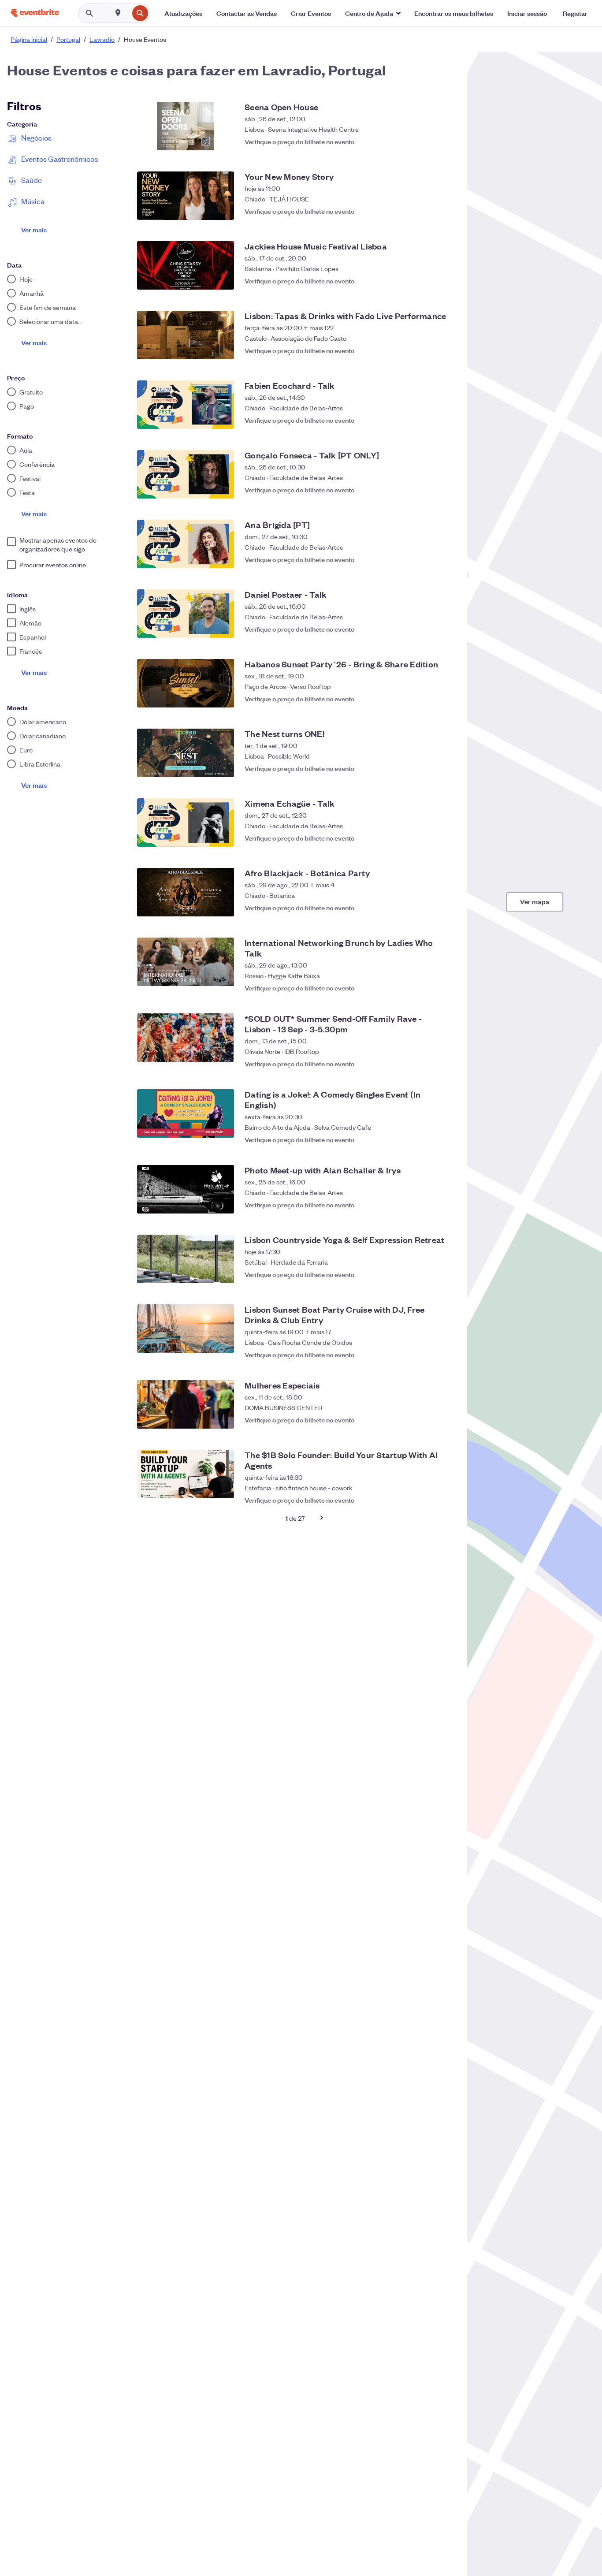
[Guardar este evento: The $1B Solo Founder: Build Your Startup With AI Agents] (444, 1496)
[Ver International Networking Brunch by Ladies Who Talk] (186, 962)
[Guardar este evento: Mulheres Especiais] (444, 1420)
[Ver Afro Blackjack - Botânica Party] (186, 892)
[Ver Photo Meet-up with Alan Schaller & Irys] (186, 1189)
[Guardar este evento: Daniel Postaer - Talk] (444, 629)
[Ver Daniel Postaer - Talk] (186, 614)
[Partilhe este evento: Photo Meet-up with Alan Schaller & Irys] (427, 1205)
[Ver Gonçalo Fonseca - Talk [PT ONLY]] (186, 474)
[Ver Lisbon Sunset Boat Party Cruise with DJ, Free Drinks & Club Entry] (186, 1329)
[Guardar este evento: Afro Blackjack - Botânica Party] (444, 908)
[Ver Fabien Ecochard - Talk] (186, 405)
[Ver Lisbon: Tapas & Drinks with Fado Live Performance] (186, 335)
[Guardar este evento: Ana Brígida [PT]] (444, 559)
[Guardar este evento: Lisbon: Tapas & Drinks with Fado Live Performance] (444, 350)
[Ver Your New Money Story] (186, 196)
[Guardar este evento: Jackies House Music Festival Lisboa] (444, 281)
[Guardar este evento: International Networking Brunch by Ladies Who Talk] (444, 983)
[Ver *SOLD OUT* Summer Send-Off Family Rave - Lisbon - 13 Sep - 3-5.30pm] (186, 1038)
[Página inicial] (35, 13)
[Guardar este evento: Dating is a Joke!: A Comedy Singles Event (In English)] (444, 1135)
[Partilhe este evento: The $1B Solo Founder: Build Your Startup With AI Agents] (427, 1496)
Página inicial (29, 39)
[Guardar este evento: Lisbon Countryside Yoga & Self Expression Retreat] (444, 1274)
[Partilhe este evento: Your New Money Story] (427, 211)
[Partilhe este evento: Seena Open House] (427, 141)
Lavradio (102, 39)
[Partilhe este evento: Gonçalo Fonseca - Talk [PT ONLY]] (427, 490)
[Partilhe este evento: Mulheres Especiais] (427, 1420)
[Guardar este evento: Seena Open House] (444, 141)
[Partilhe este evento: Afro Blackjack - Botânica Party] (427, 908)
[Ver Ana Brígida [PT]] (186, 544)
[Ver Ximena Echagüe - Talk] (186, 823)
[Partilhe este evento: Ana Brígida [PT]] (427, 559)
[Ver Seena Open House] (186, 126)
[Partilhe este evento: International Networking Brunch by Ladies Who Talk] (427, 983)
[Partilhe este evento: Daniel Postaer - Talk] (427, 629)
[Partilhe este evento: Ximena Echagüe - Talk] (427, 838)
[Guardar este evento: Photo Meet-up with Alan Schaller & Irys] (444, 1205)
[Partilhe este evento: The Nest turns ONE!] (427, 768)
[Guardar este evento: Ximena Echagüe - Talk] (444, 838)
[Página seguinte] (322, 1518)
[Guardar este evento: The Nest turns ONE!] (444, 768)
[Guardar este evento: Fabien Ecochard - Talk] (444, 420)
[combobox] (128, 13)
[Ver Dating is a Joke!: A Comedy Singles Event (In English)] (186, 1113)
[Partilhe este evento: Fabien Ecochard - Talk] (427, 420)
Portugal (68, 39)
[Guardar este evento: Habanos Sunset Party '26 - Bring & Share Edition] (444, 699)
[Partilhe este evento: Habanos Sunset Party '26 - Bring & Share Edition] (427, 699)
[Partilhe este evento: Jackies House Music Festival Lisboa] (427, 281)
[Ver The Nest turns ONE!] (186, 753)
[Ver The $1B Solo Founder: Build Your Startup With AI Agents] (186, 1474)
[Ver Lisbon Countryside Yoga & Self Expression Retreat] (186, 1259)
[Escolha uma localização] (118, 13)
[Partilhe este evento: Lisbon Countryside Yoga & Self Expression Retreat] (427, 1274)
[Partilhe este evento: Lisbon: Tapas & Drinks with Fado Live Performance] (427, 350)
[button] (373, 13)
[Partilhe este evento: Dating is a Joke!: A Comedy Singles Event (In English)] (427, 1135)
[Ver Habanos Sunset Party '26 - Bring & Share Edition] (186, 683)
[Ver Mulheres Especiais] (186, 1404)
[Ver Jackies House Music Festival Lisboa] (186, 265)
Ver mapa (535, 901)
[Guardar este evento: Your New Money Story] (444, 211)
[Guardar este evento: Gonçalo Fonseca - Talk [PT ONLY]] (444, 490)
